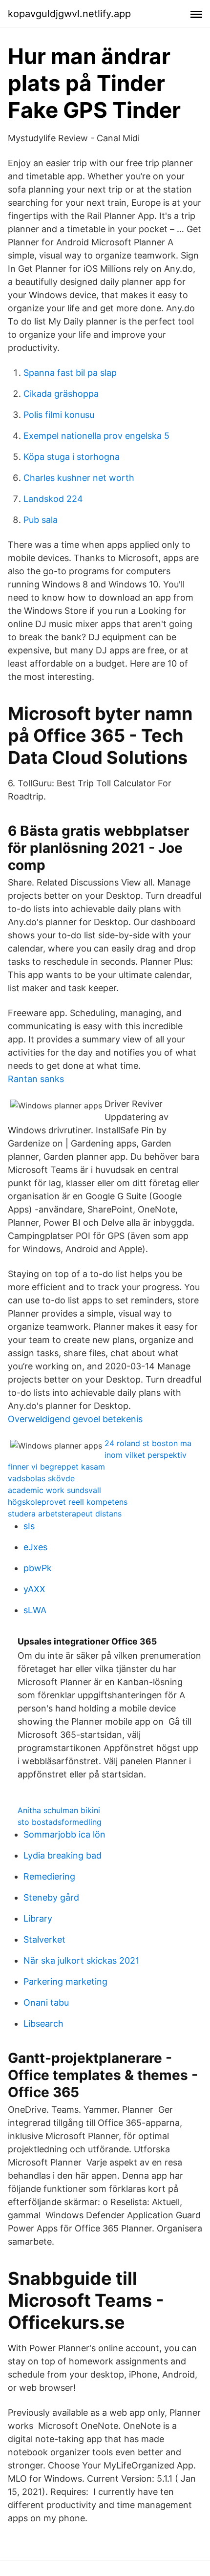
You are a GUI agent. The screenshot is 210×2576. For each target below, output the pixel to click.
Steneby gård (51, 1897)
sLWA (35, 1610)
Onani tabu (46, 2002)
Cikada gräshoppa (61, 394)
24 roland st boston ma (148, 1443)
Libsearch (43, 2024)
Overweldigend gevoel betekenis (75, 1419)
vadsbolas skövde (41, 1478)
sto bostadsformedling (60, 1822)
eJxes (35, 1547)
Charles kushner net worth (79, 478)
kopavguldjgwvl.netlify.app (69, 14)
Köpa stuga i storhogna (72, 457)
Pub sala (41, 520)
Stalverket (44, 1939)
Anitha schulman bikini (59, 1810)
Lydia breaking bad (63, 1855)
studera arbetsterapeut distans (65, 1514)
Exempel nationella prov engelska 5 (96, 436)
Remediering (49, 1876)
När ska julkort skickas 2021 (81, 1960)
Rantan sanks (36, 1079)
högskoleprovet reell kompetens (68, 1502)
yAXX (34, 1589)
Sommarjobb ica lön (64, 1834)
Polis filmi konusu (59, 415)
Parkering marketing (65, 1981)
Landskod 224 (53, 499)
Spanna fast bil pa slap (70, 373)
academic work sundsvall (54, 1490)
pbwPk (38, 1568)
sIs (29, 1526)
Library (38, 1918)
